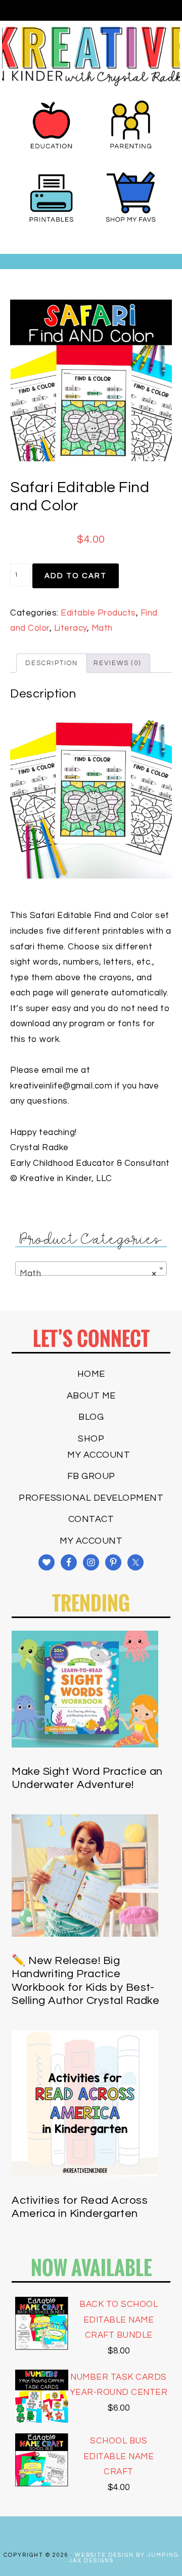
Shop (91, 1439)
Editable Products (98, 613)
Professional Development (91, 1498)
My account (99, 1455)
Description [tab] (52, 663)
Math (102, 628)
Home (91, 1374)
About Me (91, 1396)
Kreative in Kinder (91, 56)
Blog (91, 1417)
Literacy (71, 628)
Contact (91, 1519)
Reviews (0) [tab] (117, 663)
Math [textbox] (88, 1274)
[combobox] (91, 1269)
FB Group (91, 1476)
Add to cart (76, 576)
